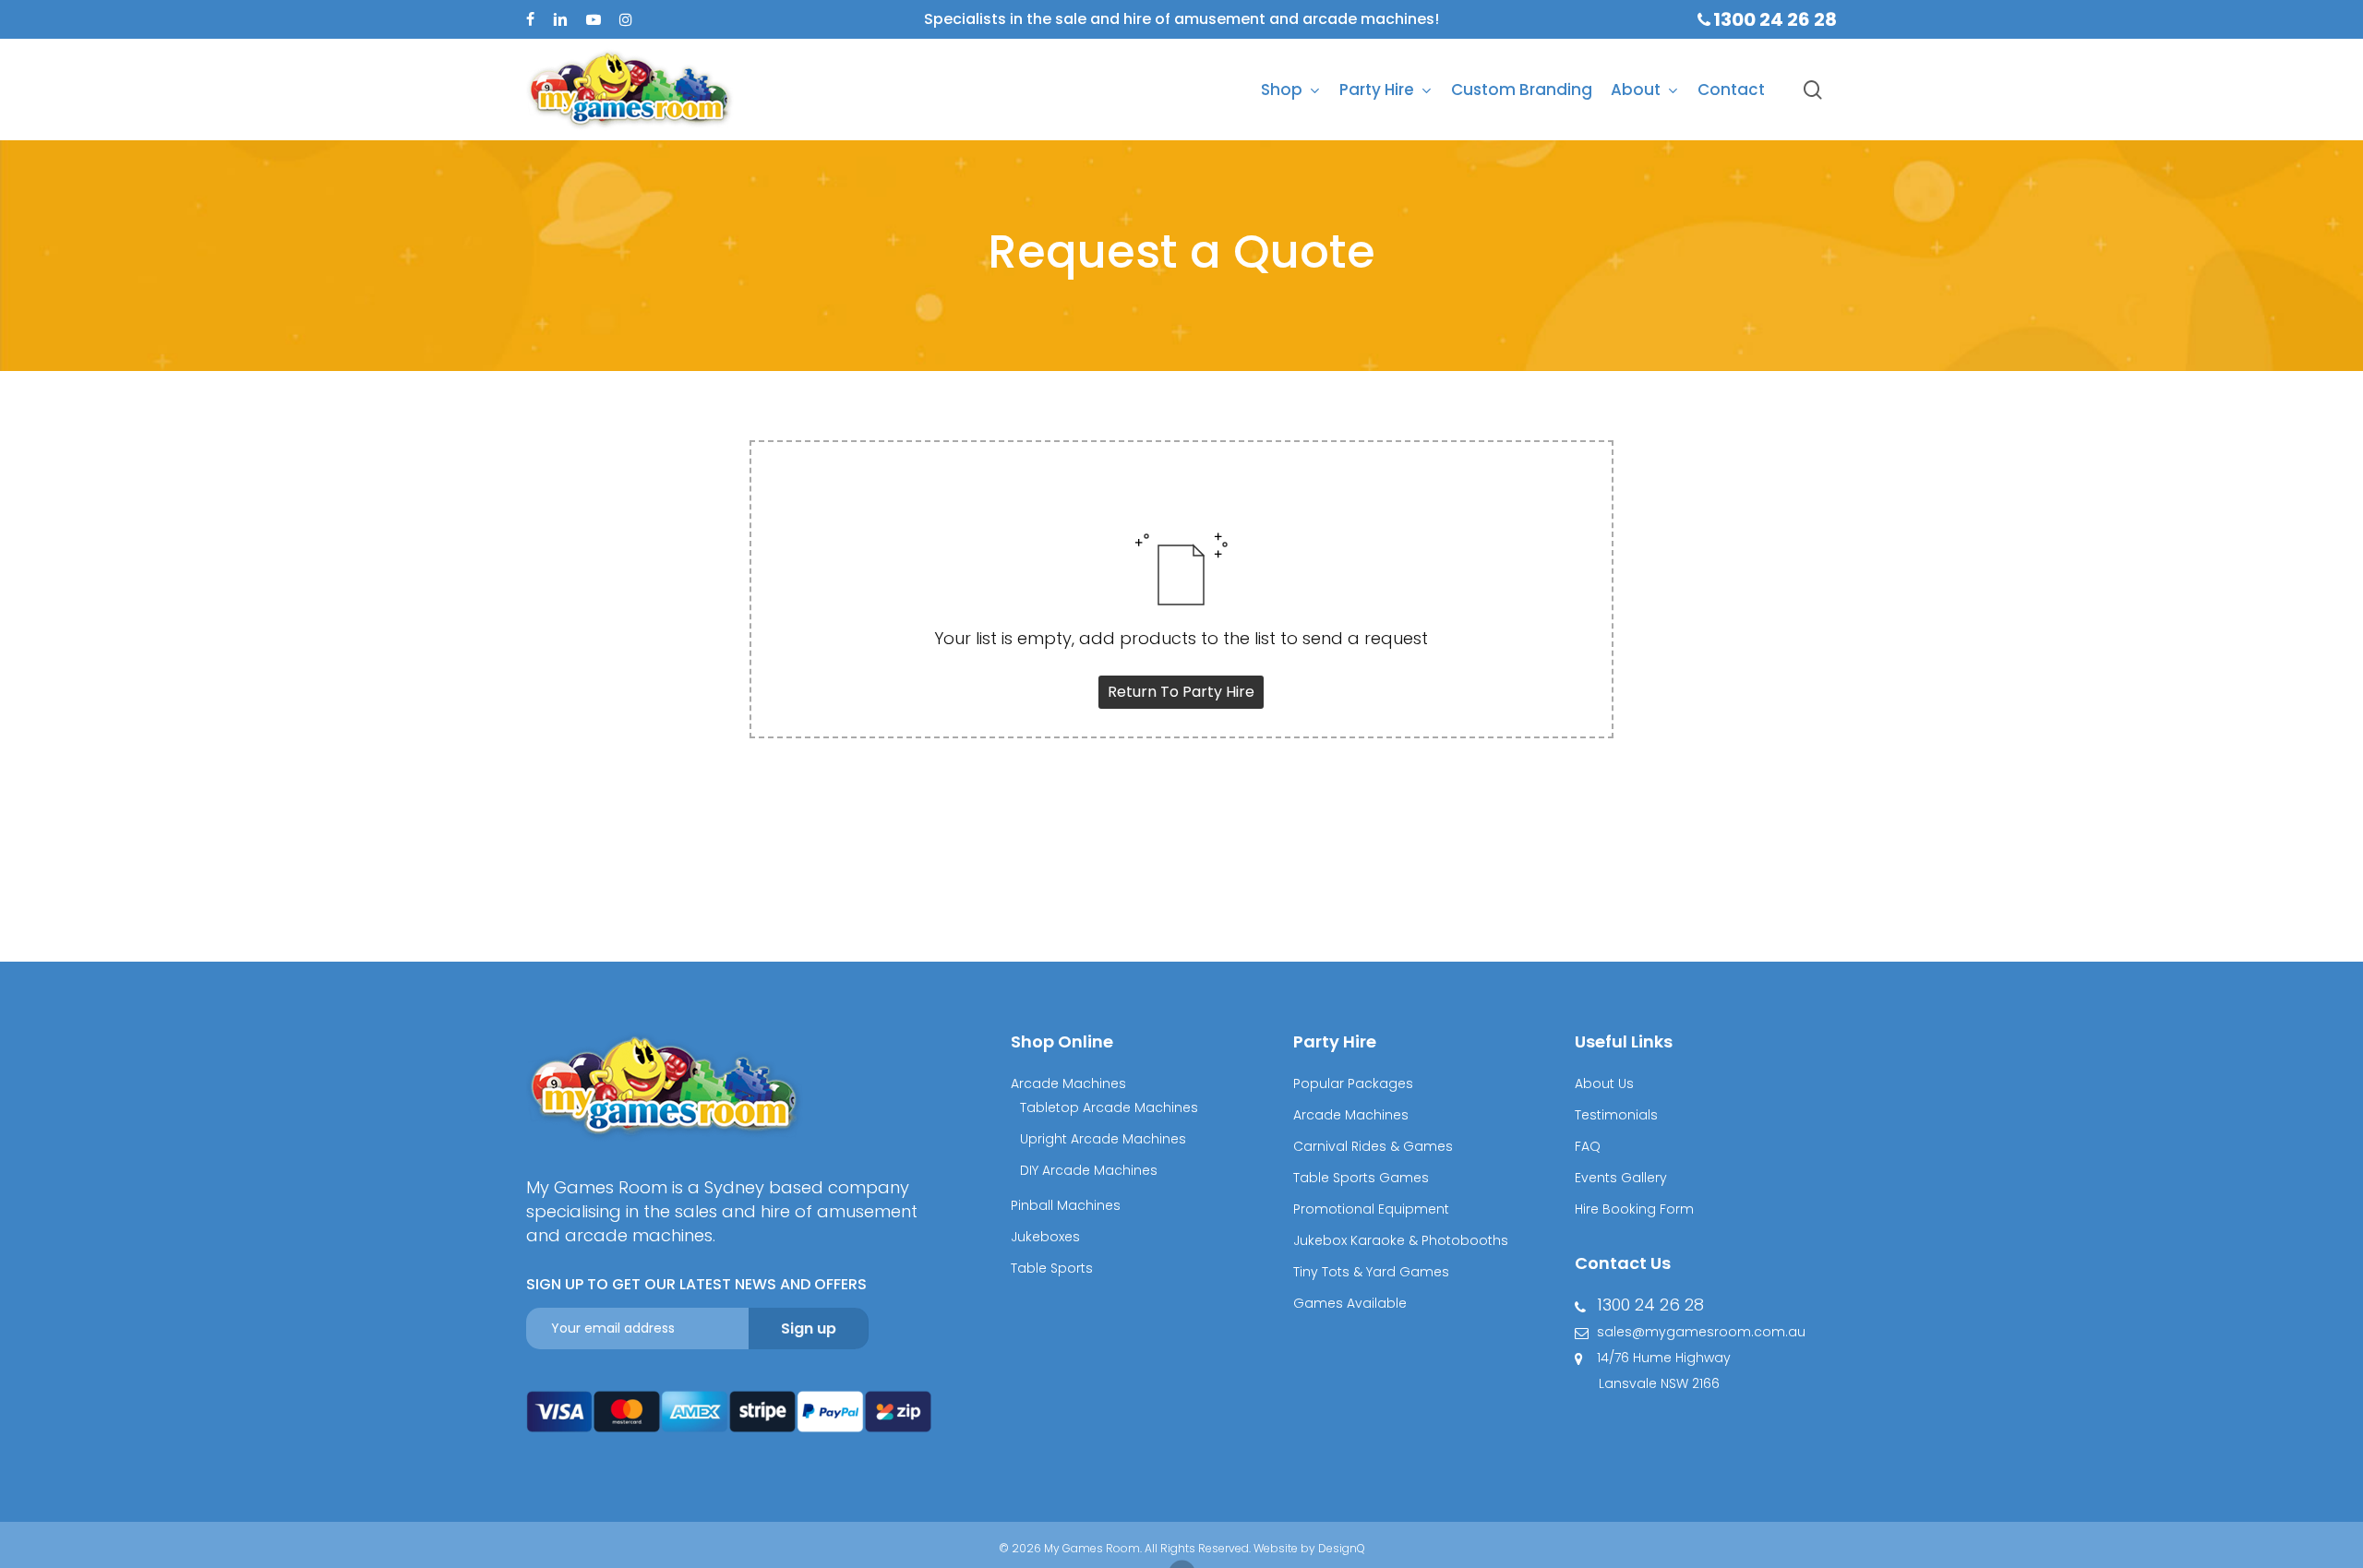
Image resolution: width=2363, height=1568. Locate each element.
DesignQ (1342, 1548)
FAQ (1588, 1146)
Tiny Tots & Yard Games (1371, 1272)
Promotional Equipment (1371, 1209)
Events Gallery (1621, 1178)
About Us (1604, 1083)
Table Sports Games (1361, 1178)
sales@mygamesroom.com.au (1701, 1332)
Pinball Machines (1066, 1205)
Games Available (1350, 1303)
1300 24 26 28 (1650, 1305)
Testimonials (1616, 1115)
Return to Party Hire (1181, 692)
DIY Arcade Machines (1089, 1170)
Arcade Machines (1068, 1083)
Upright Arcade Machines (1103, 1139)
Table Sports (1052, 1268)
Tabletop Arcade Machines (1109, 1107)
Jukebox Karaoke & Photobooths (1401, 1240)
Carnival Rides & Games (1373, 1146)
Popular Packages (1353, 1083)
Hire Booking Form (1634, 1209)
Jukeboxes (1045, 1237)
